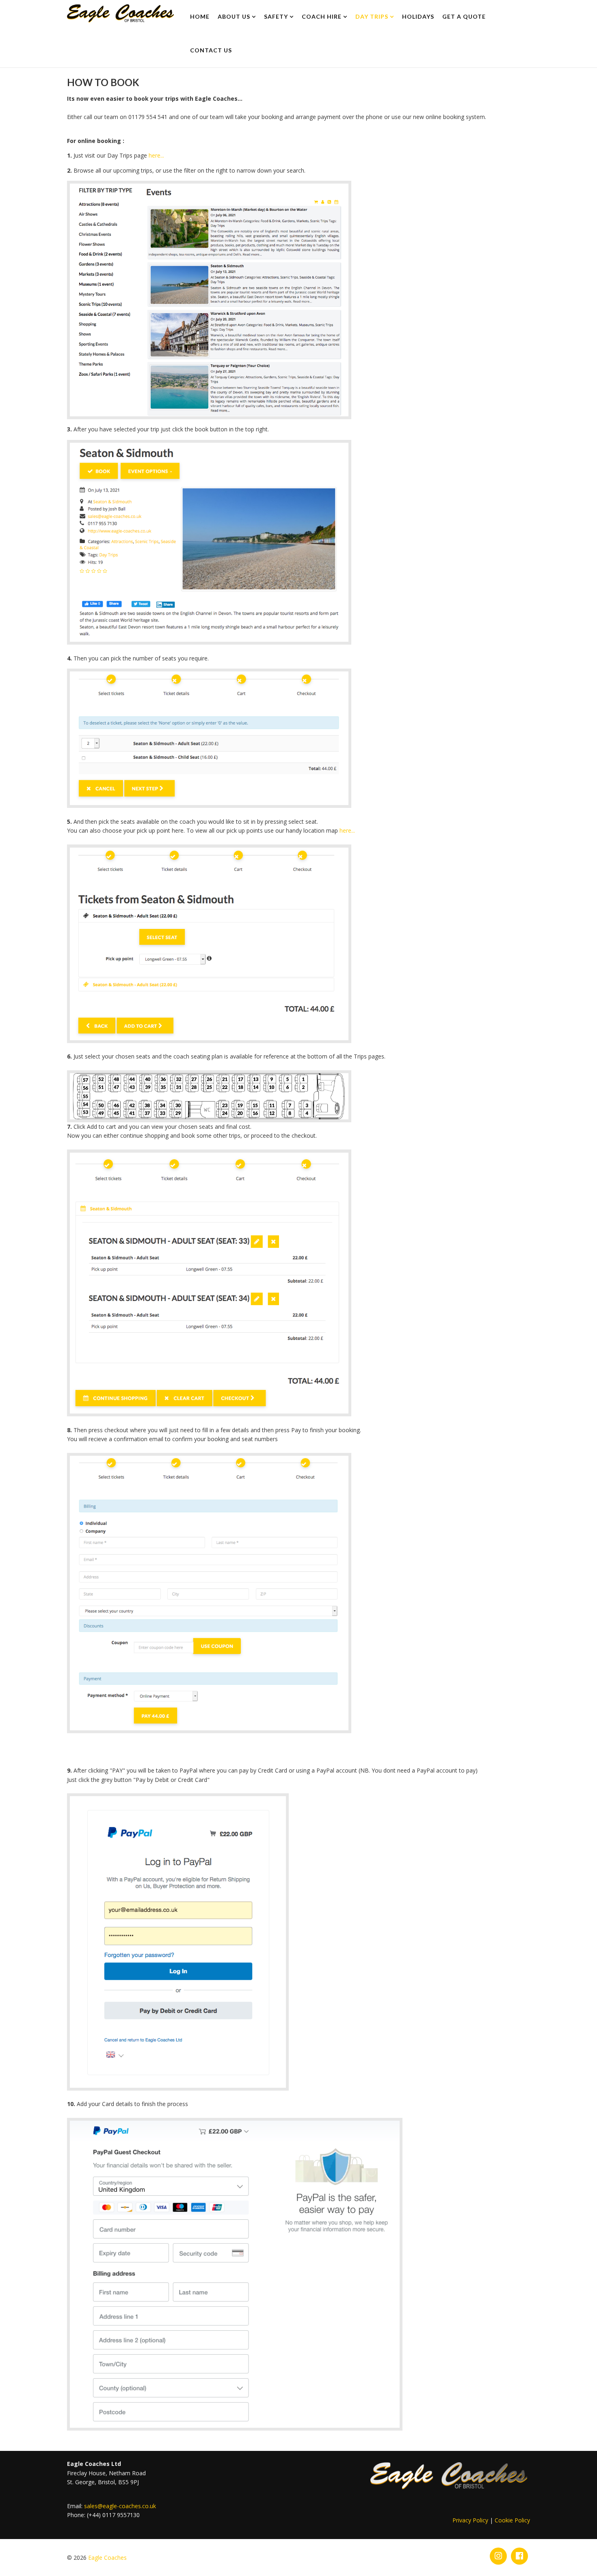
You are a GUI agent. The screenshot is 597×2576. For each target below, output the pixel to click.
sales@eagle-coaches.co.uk (120, 2506)
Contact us (211, 50)
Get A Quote (464, 16)
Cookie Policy (512, 2520)
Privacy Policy (470, 2520)
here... (156, 155)
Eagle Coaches (107, 2558)
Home (200, 16)
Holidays (418, 16)
